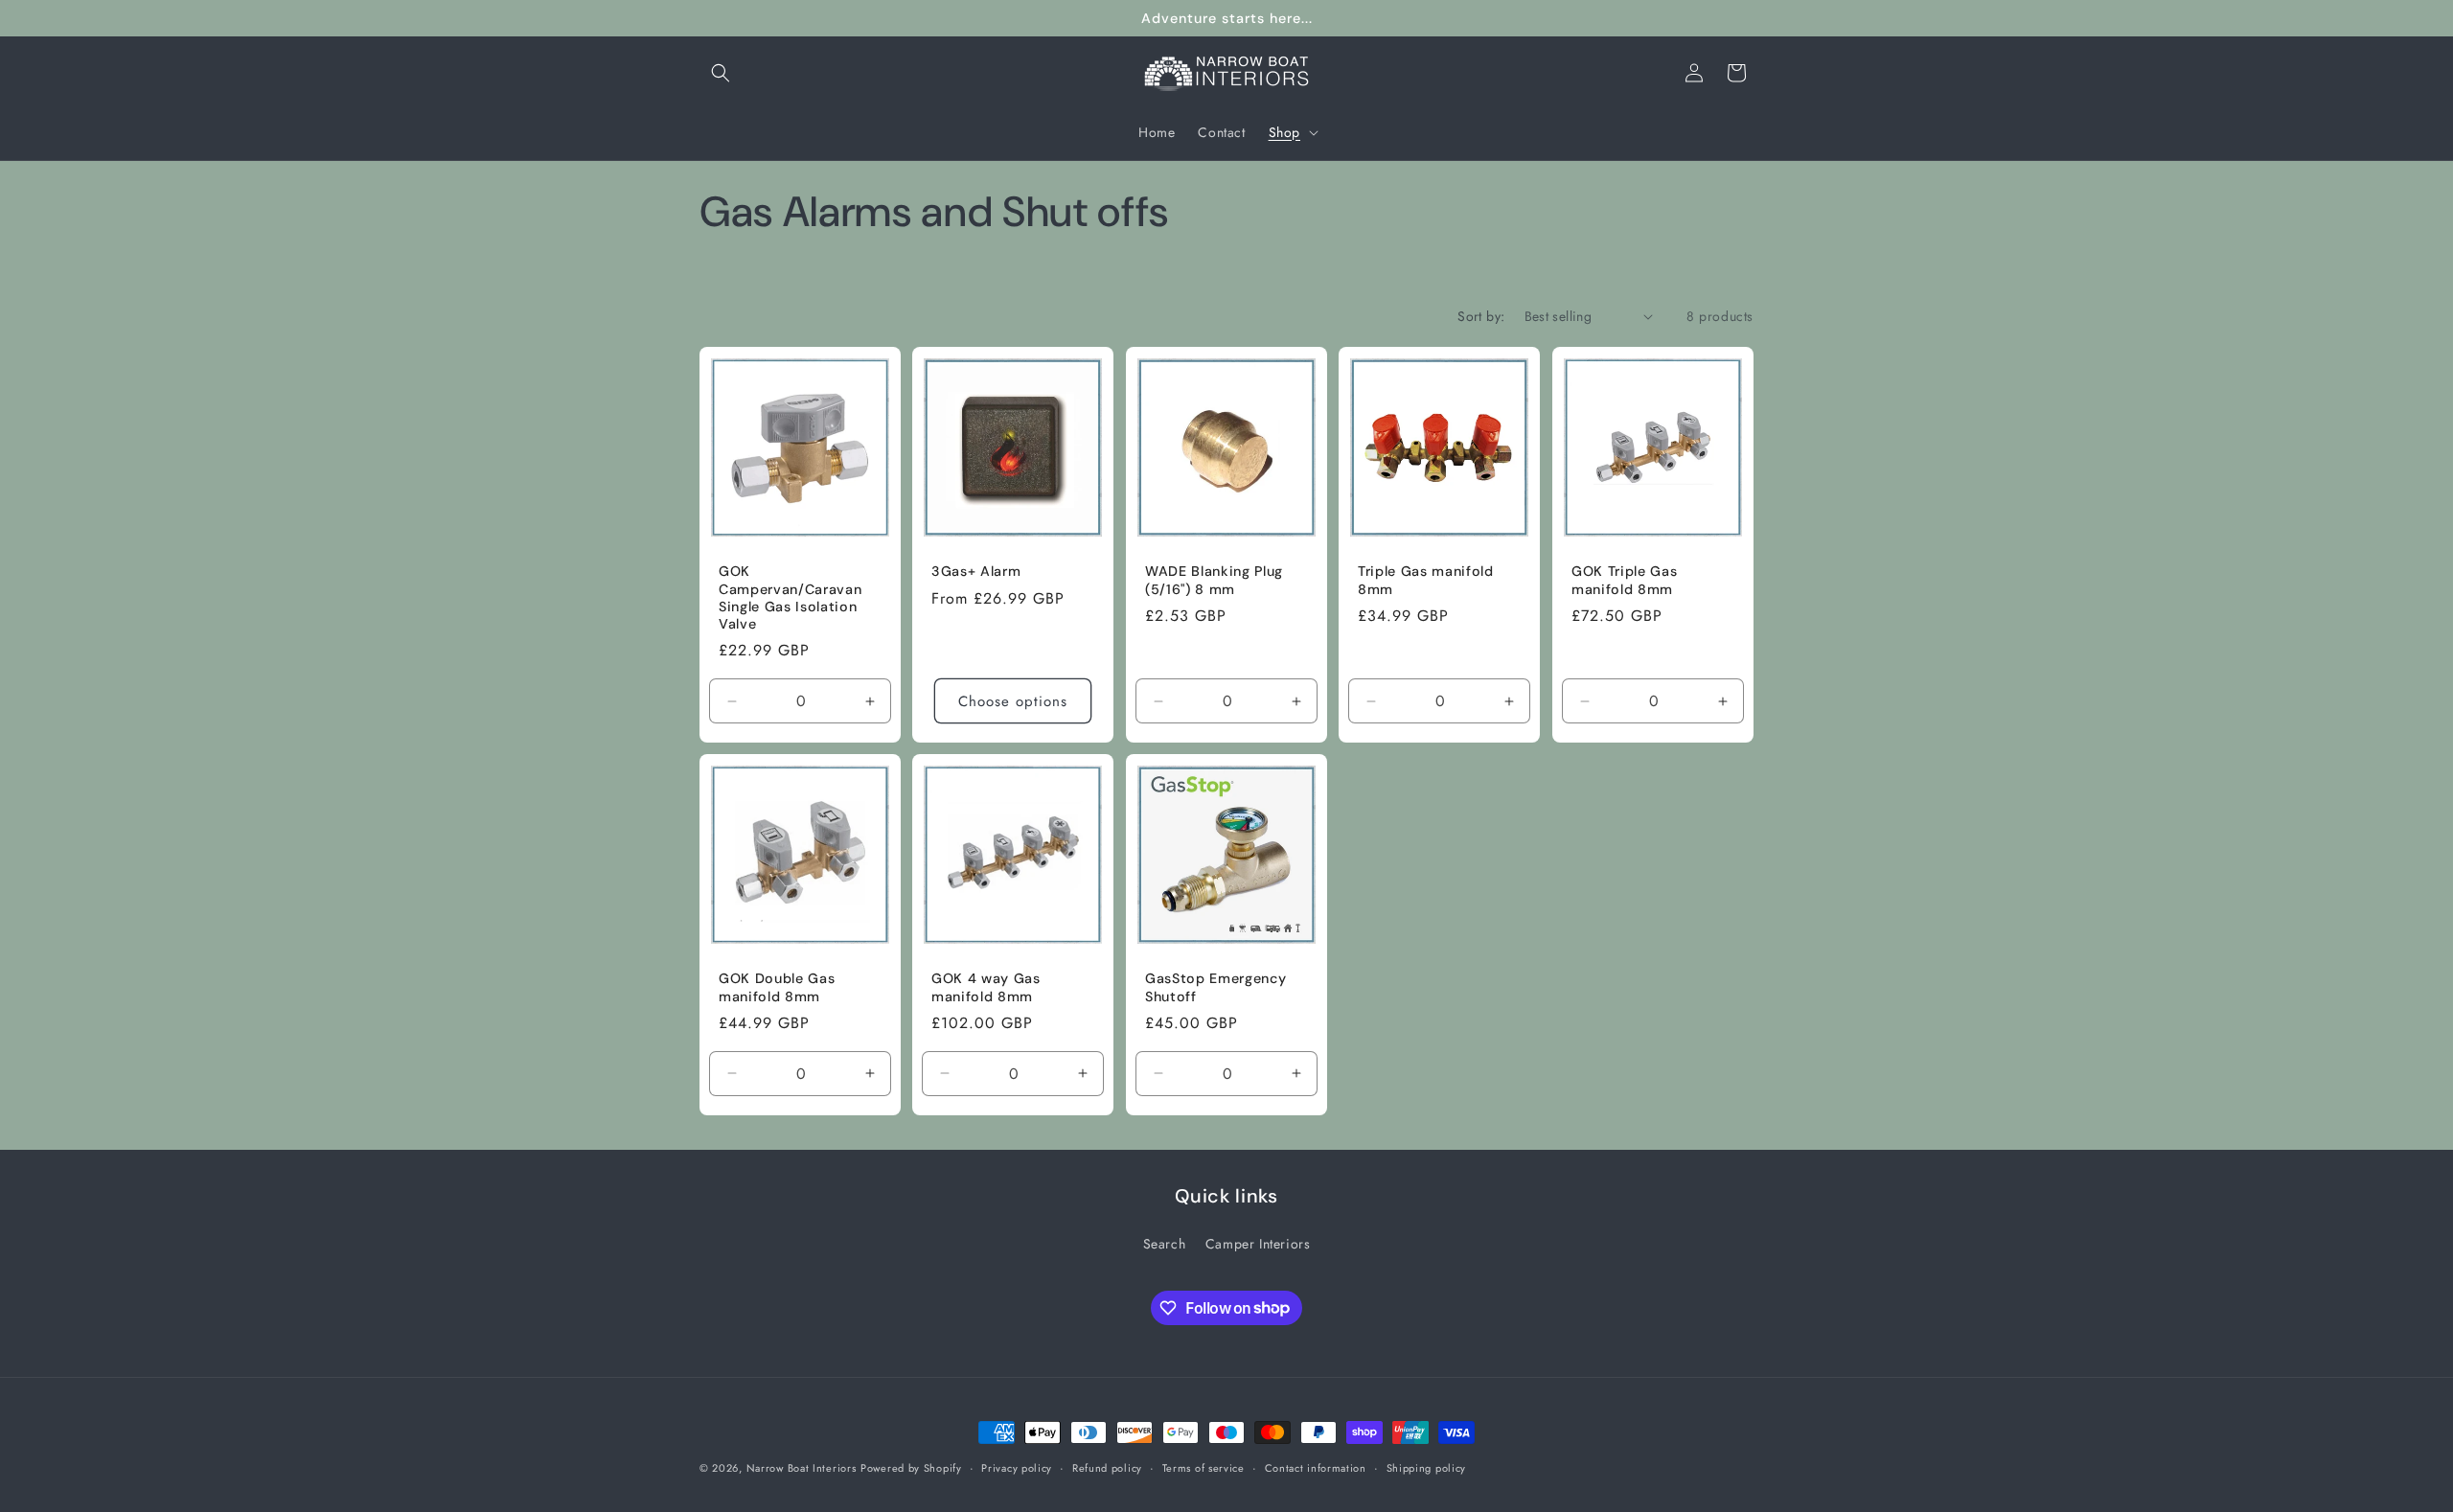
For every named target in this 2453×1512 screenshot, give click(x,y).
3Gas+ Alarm (976, 571)
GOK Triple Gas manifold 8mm (1624, 580)
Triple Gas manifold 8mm (1426, 580)
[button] (721, 73)
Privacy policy (1017, 1467)
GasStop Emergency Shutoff (1215, 987)
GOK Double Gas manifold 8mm (777, 987)
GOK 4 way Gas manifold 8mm (986, 987)
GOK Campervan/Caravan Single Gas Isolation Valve (790, 597)
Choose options (1014, 701)
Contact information (1316, 1467)
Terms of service (1204, 1467)
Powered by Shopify (911, 1468)
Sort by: (1481, 316)
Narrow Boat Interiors (802, 1468)
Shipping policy (1427, 1467)
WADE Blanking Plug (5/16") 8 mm (1214, 580)
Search (1165, 1244)
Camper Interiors (1258, 1244)
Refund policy (1107, 1467)
